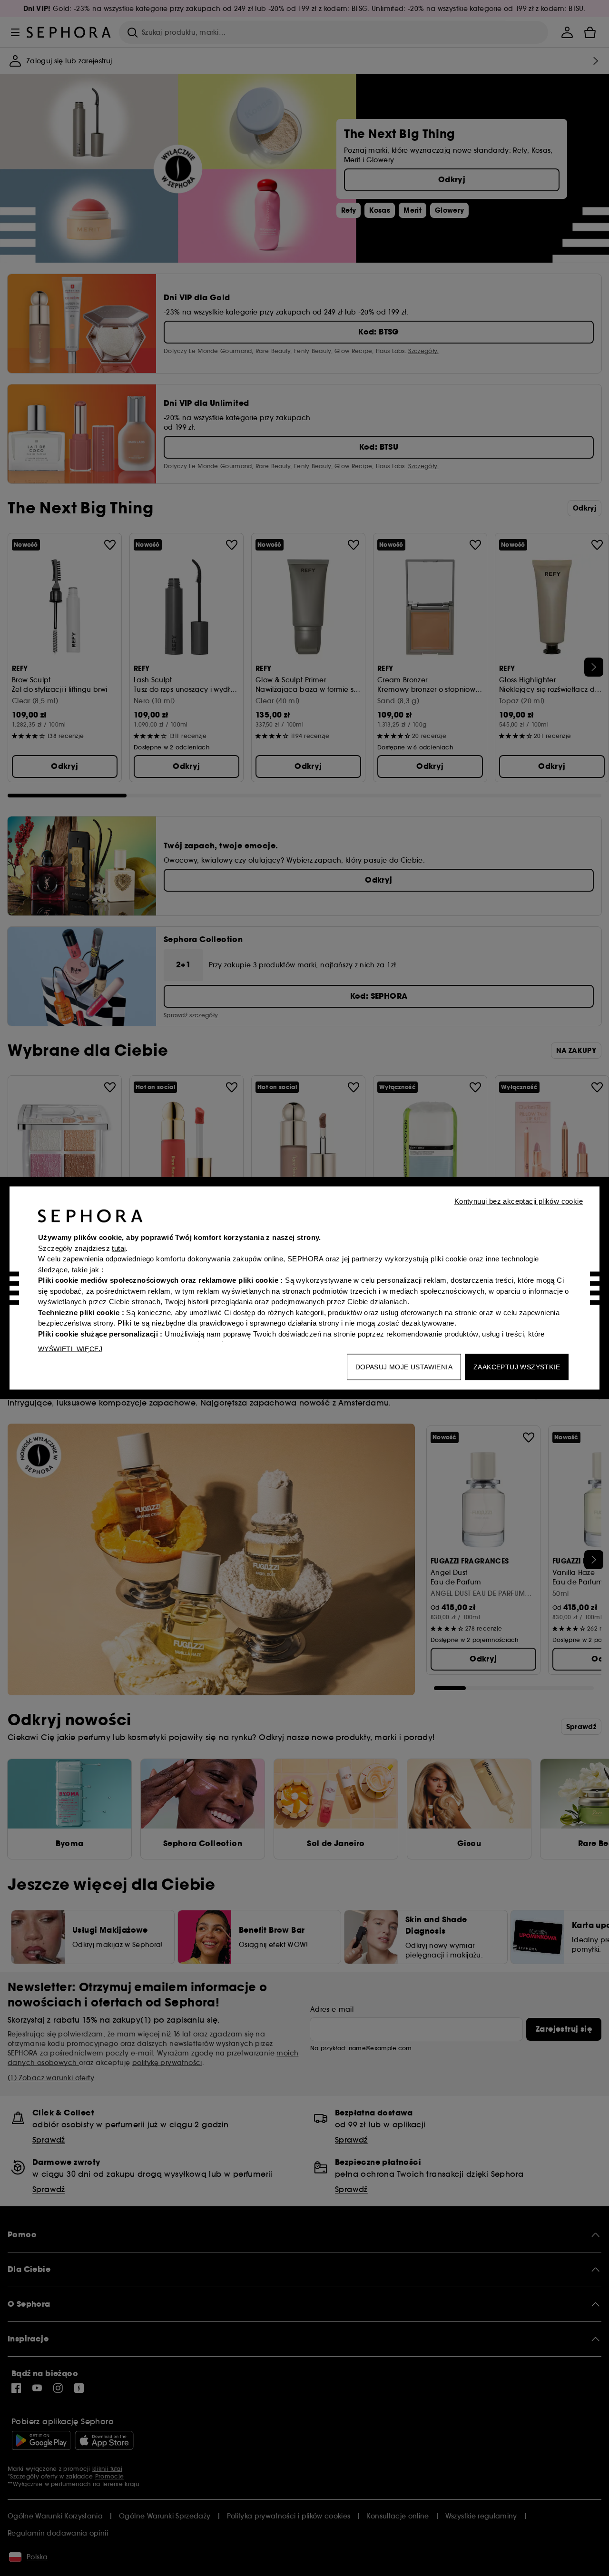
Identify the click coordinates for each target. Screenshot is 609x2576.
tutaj (119, 1248)
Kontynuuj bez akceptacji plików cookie (519, 1201)
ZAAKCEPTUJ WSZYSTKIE (517, 1367)
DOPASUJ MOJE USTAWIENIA (404, 1367)
